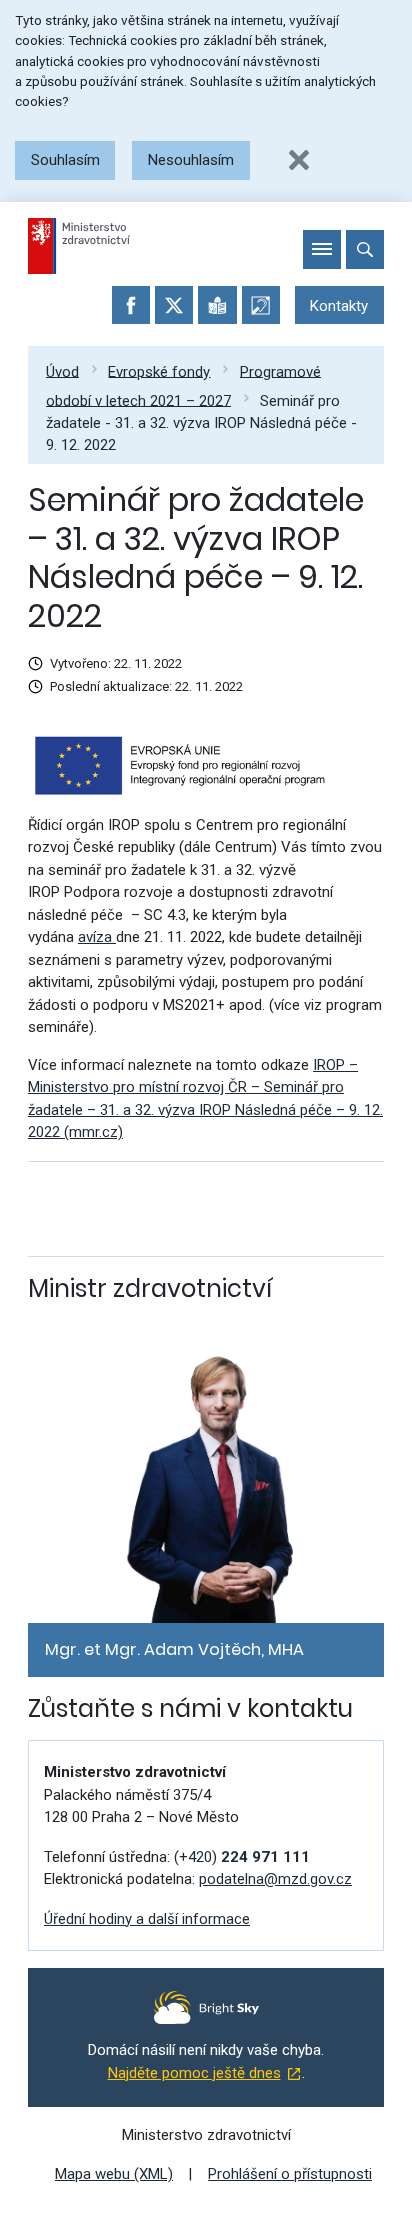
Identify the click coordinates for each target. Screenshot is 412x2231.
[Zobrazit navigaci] (322, 249)
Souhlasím (65, 160)
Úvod (62, 371)
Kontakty (339, 306)
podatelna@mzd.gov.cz (275, 1879)
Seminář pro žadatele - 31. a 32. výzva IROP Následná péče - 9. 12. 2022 (201, 422)
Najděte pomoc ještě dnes (194, 2073)
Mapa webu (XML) (114, 2174)
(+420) (242, 1857)
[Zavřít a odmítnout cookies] (299, 160)
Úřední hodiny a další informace (147, 1919)
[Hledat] (365, 249)
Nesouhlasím (191, 160)
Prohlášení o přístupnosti (290, 2174)
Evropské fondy (159, 371)
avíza (97, 937)
